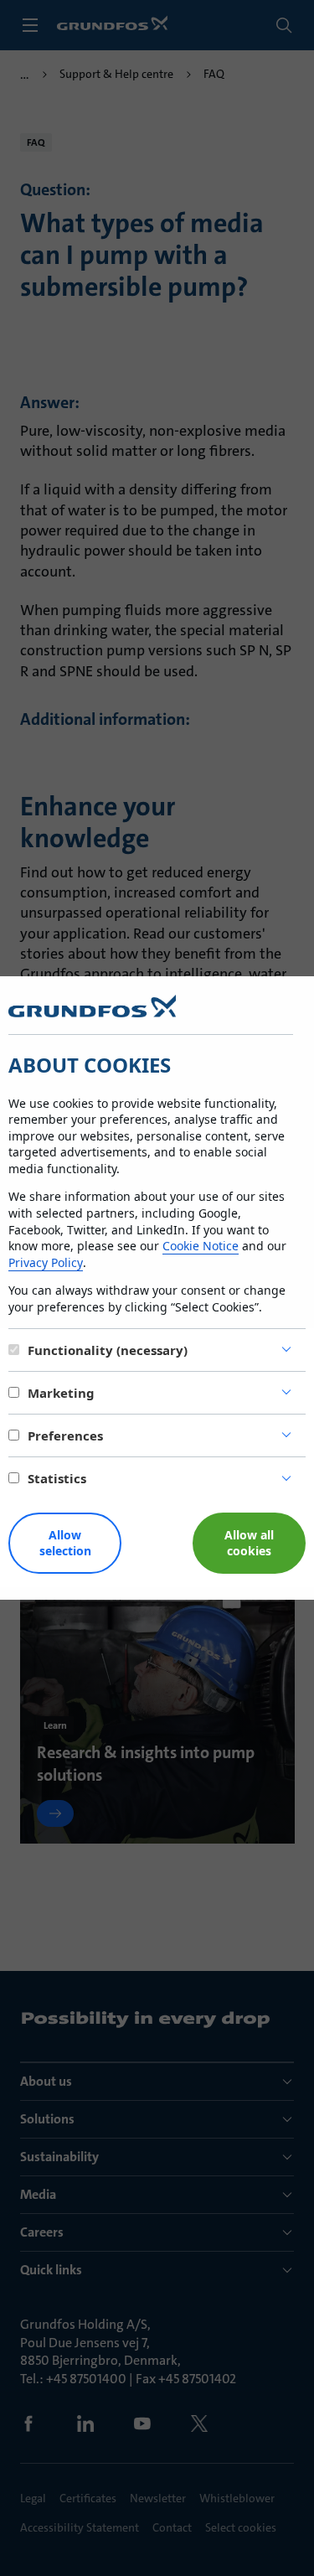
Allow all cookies (249, 1543)
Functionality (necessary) (108, 1350)
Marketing (61, 1393)
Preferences (65, 1435)
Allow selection (65, 1543)
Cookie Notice (201, 1246)
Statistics (57, 1478)
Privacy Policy (46, 1262)
